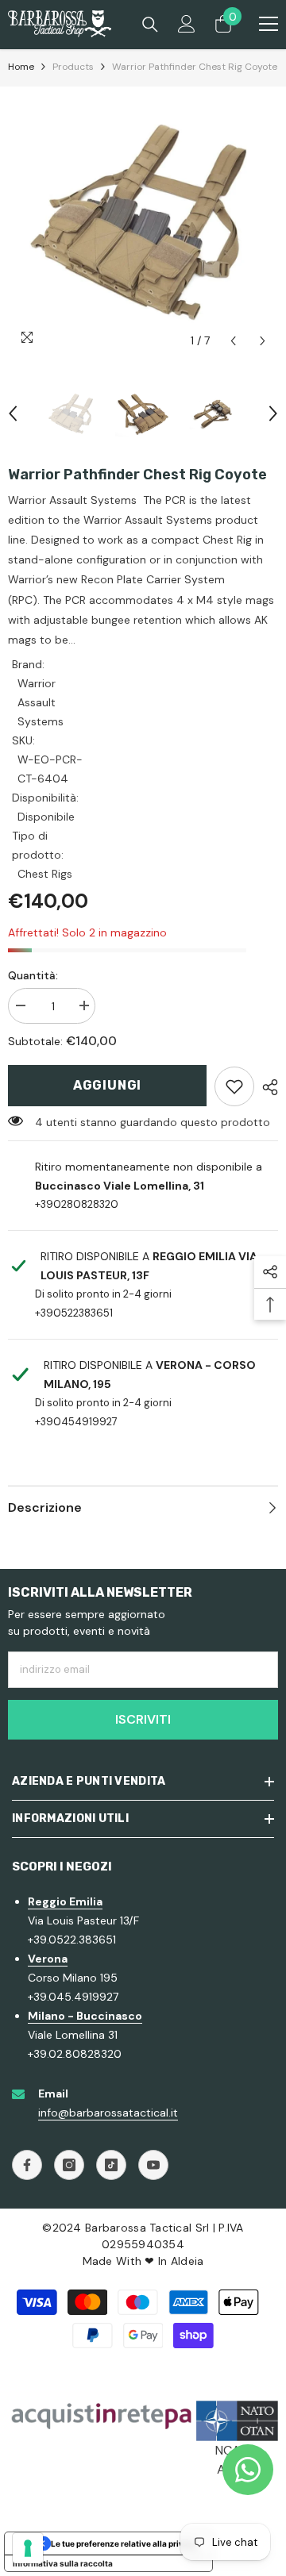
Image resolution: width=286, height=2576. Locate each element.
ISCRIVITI (143, 1719)
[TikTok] (111, 2165)
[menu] (269, 24)
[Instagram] (69, 2165)
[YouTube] (153, 2165)
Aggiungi (107, 1085)
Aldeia (187, 2261)
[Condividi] (266, 1087)
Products (73, 67)
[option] (143, 221)
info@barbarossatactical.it (108, 2113)
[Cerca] (150, 25)
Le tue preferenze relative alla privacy (124, 2543)
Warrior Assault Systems (41, 702)
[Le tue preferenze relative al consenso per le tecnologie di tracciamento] (28, 2548)
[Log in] (187, 24)
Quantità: (33, 975)
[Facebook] (27, 2165)
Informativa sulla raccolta (63, 2563)
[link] (234, 1086)
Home (21, 67)
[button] (233, 341)
